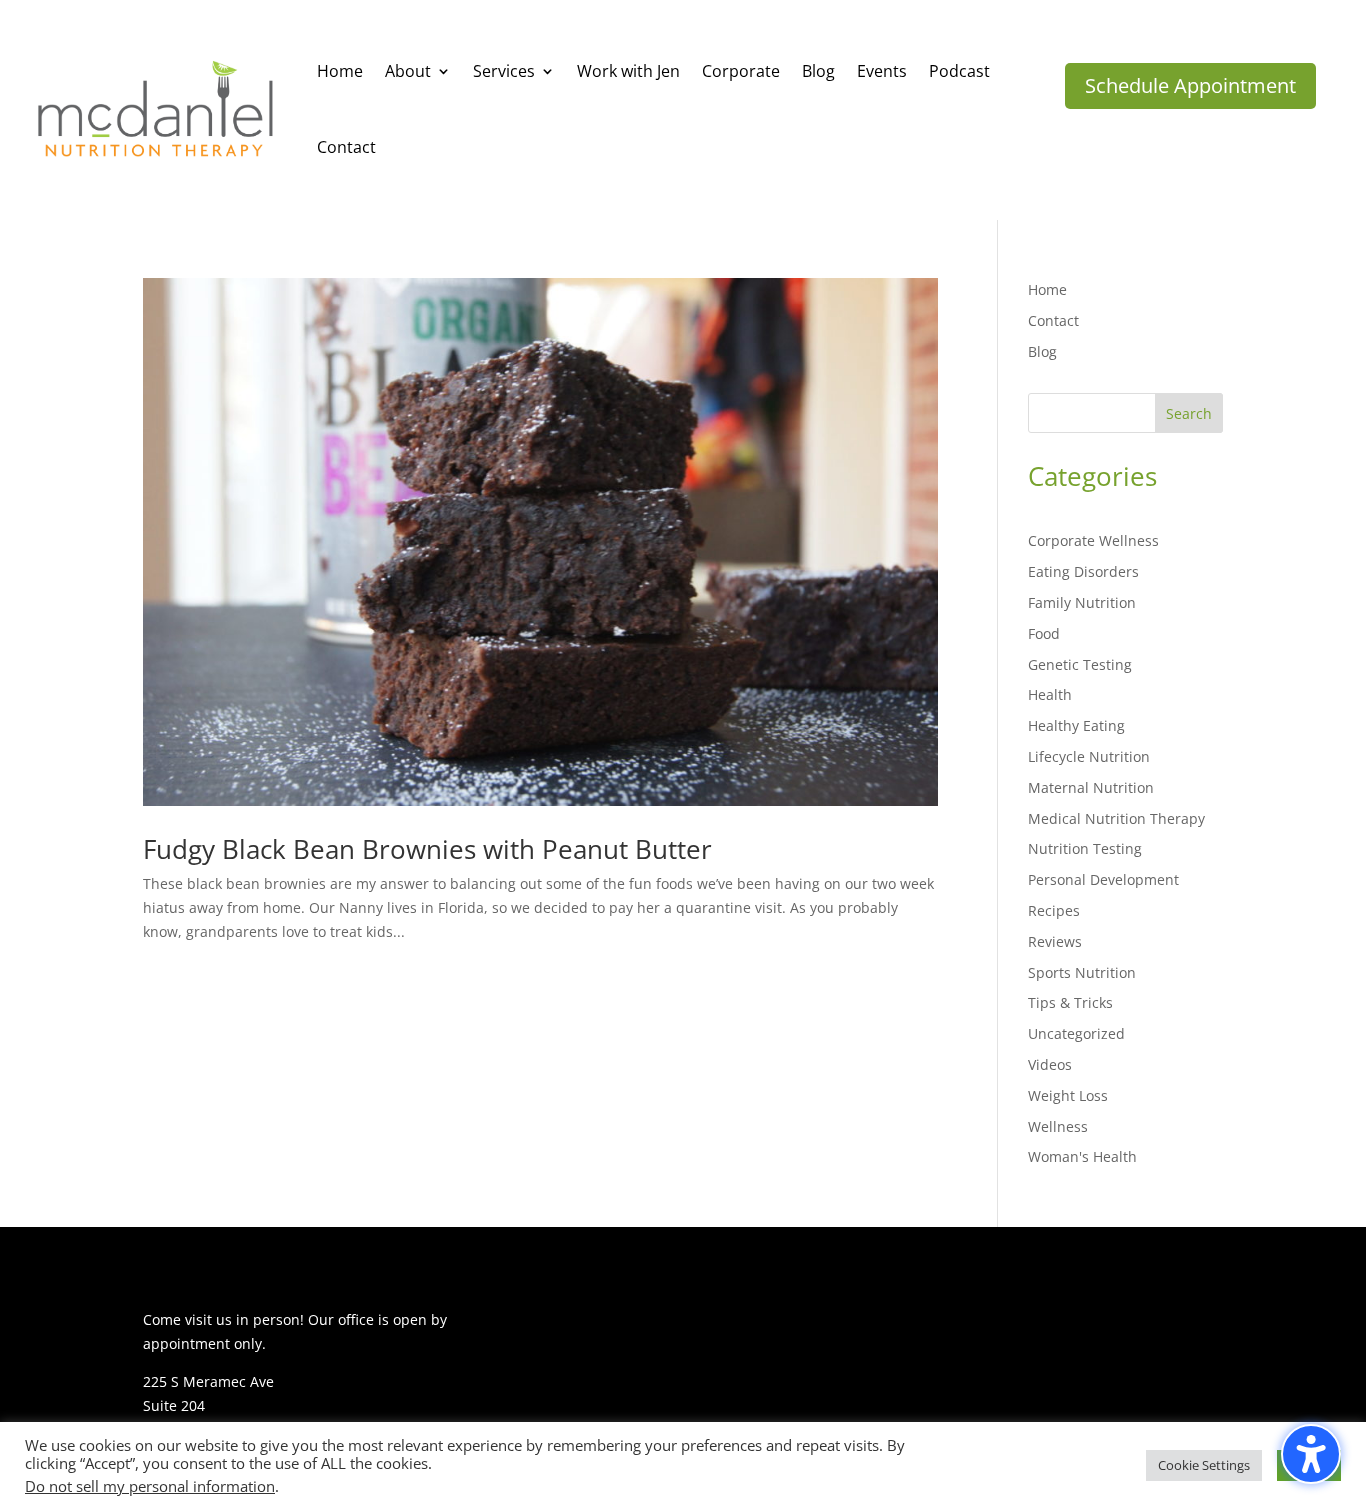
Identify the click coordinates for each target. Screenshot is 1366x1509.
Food (1044, 633)
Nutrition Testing (1085, 848)
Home (1047, 289)
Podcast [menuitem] (959, 71)
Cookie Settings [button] (1204, 1465)
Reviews (1055, 941)
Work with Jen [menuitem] (628, 71)
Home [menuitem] (340, 71)
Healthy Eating (1076, 725)
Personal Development (1103, 879)
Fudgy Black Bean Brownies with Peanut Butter (427, 849)
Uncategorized (1076, 1033)
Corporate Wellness (1093, 540)
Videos (1050, 1064)
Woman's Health (1082, 1156)
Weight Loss (1068, 1095)
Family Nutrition (1082, 602)
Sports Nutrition (1082, 972)
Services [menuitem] (504, 71)
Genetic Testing (1080, 664)
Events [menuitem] (882, 71)
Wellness (1058, 1126)
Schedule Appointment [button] (1190, 85)
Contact (1053, 320)
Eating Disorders (1083, 571)
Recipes (1054, 910)
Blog (1042, 351)
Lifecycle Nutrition (1089, 756)
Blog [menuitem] (818, 71)
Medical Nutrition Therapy (1116, 818)
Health (1050, 694)
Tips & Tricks (1070, 1002)
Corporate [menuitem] (741, 71)
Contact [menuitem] (346, 147)
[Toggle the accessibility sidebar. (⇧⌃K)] (1311, 1454)
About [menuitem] (408, 71)
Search (1189, 413)
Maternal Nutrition (1091, 787)
